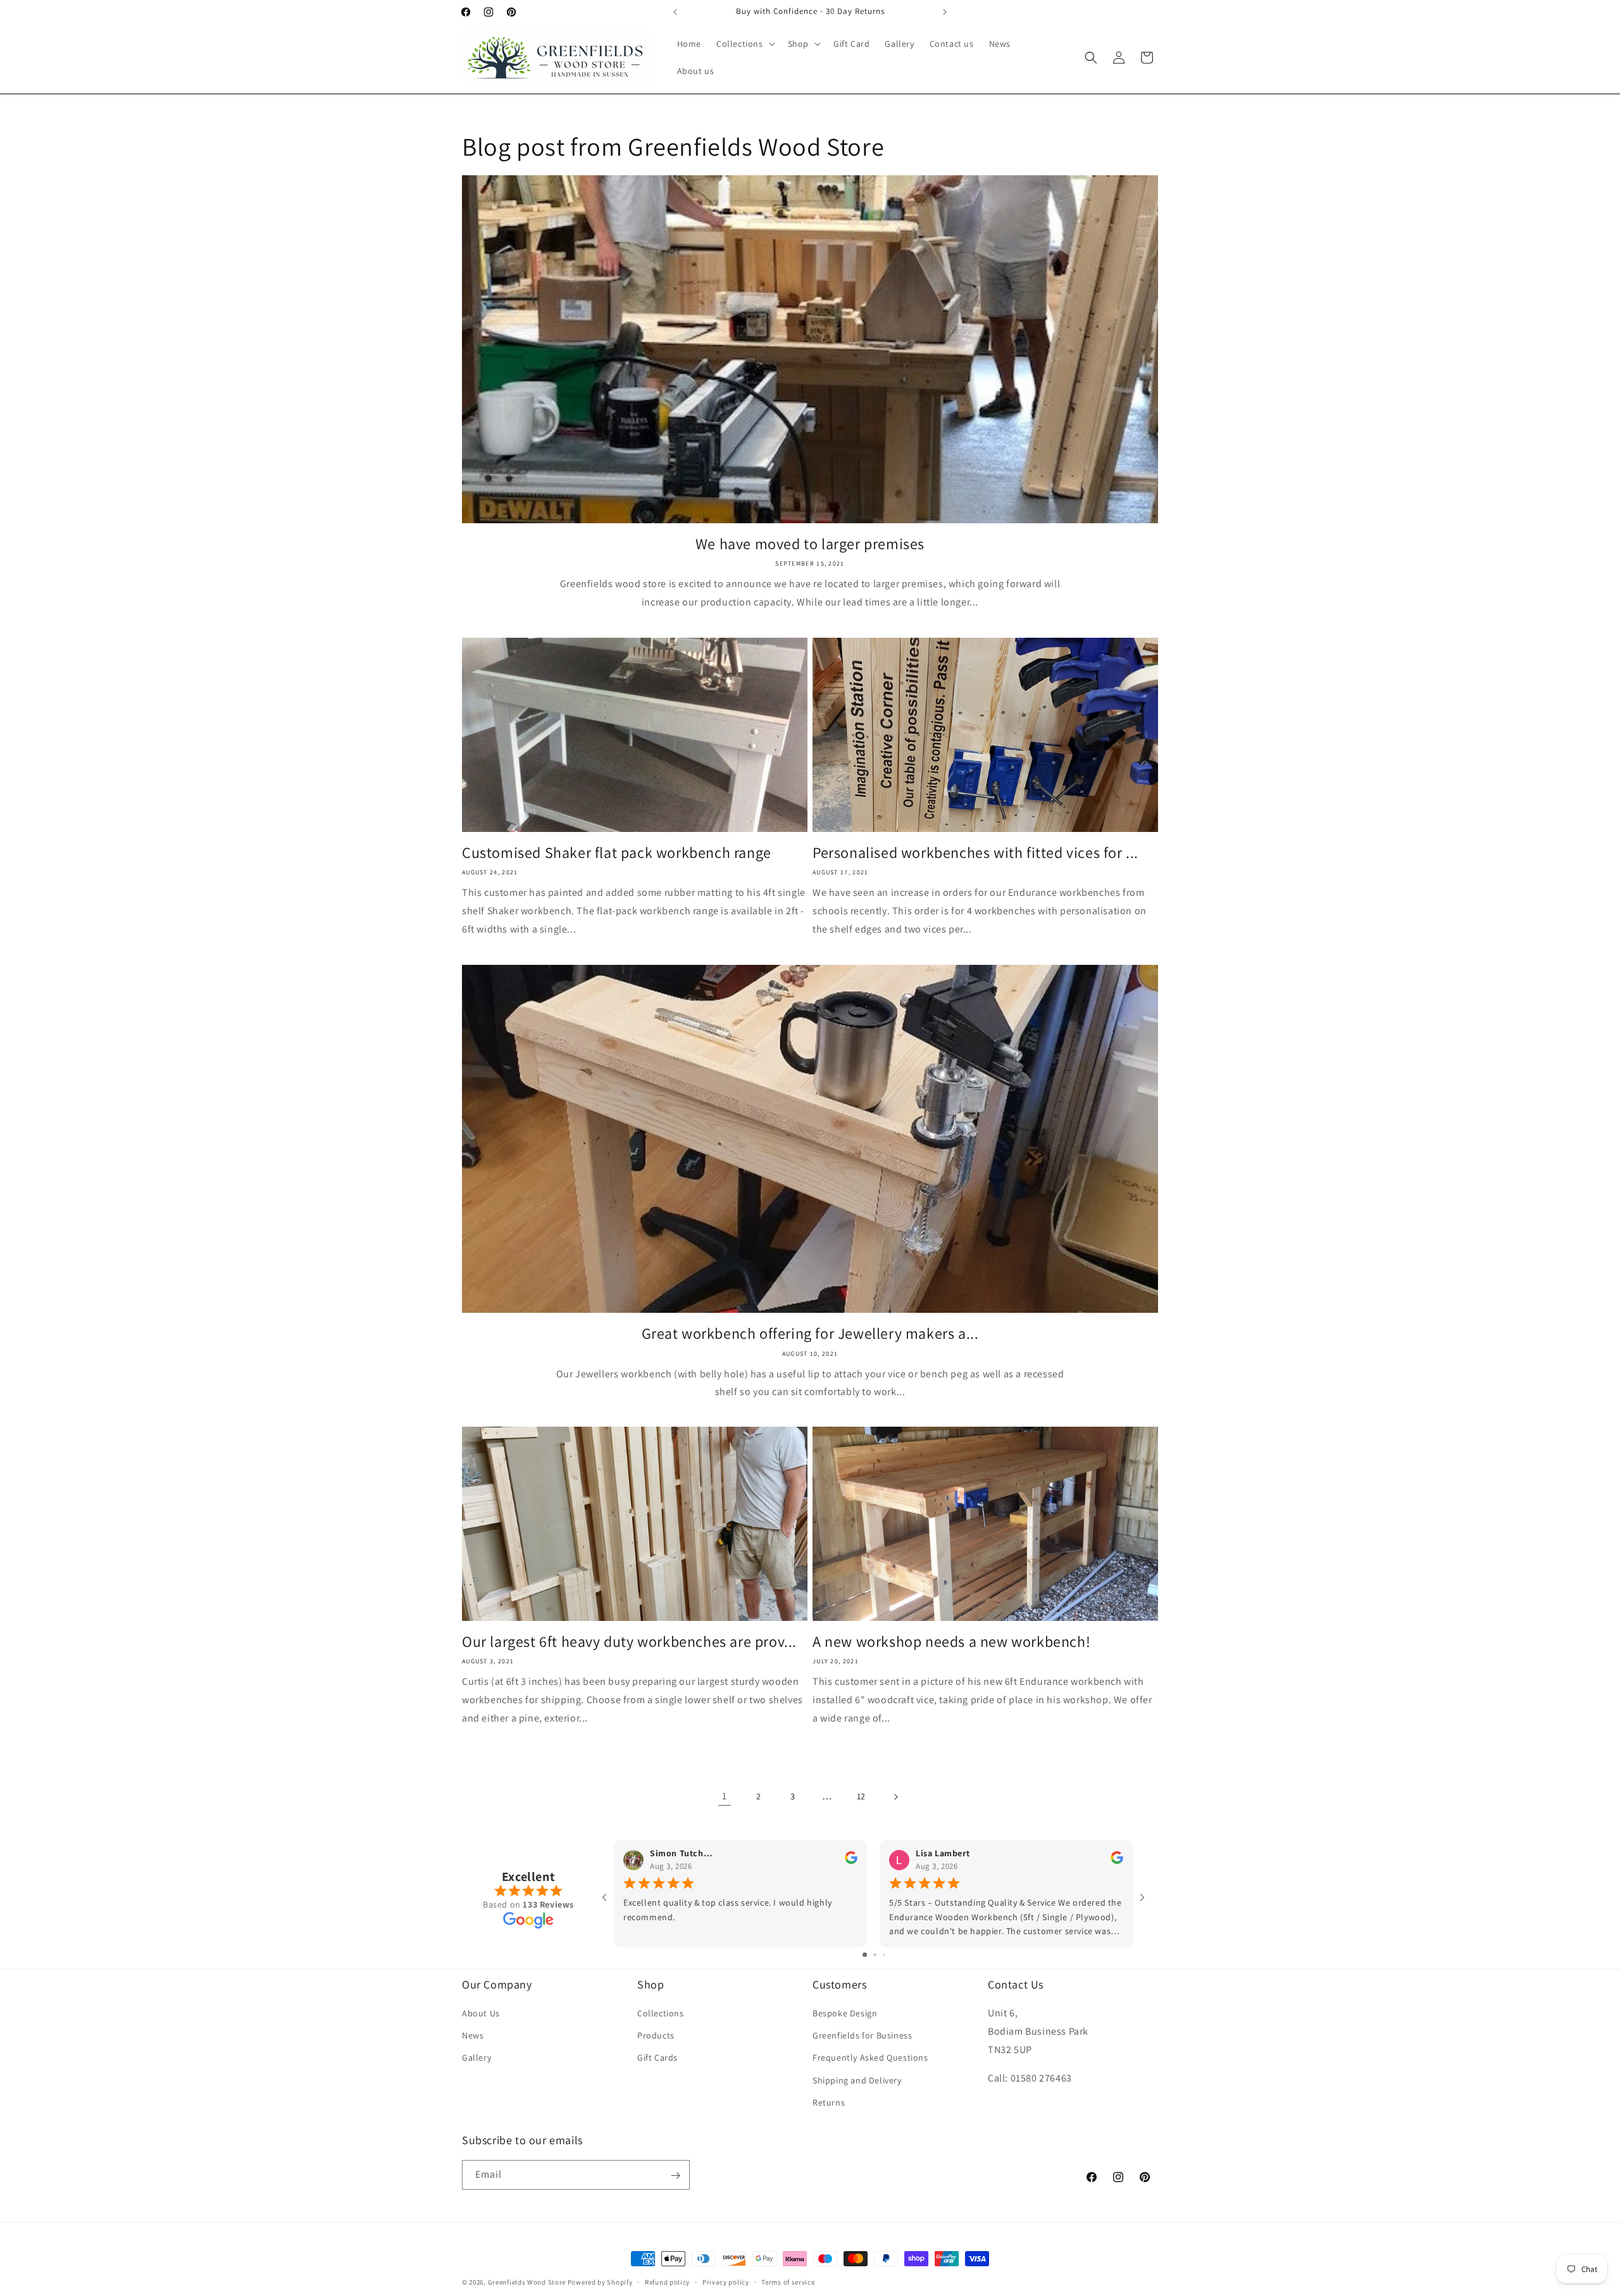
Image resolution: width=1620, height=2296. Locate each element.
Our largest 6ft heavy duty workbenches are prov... (629, 1641)
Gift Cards (657, 2058)
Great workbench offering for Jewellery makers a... (810, 1333)
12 (861, 1796)
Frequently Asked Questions (870, 2058)
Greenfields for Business (862, 2035)
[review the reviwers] (851, 1861)
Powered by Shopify (600, 2282)
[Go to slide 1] (865, 1955)
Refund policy (667, 2281)
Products (656, 2035)
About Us (481, 2013)
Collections (661, 2013)
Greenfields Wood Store (527, 2282)
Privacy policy (726, 2281)
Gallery (477, 2058)
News (473, 2035)
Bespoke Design (845, 2013)
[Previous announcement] (675, 12)
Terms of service (788, 2281)
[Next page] (895, 1797)
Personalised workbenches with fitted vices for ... (975, 853)
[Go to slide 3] (884, 1955)
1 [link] (725, 1796)
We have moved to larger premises (810, 544)
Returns (829, 2102)
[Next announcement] (945, 12)
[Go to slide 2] (875, 1955)
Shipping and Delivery (857, 2080)
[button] (745, 44)
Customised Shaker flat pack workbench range (617, 853)
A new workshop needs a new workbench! (951, 1641)
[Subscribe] (675, 2175)
